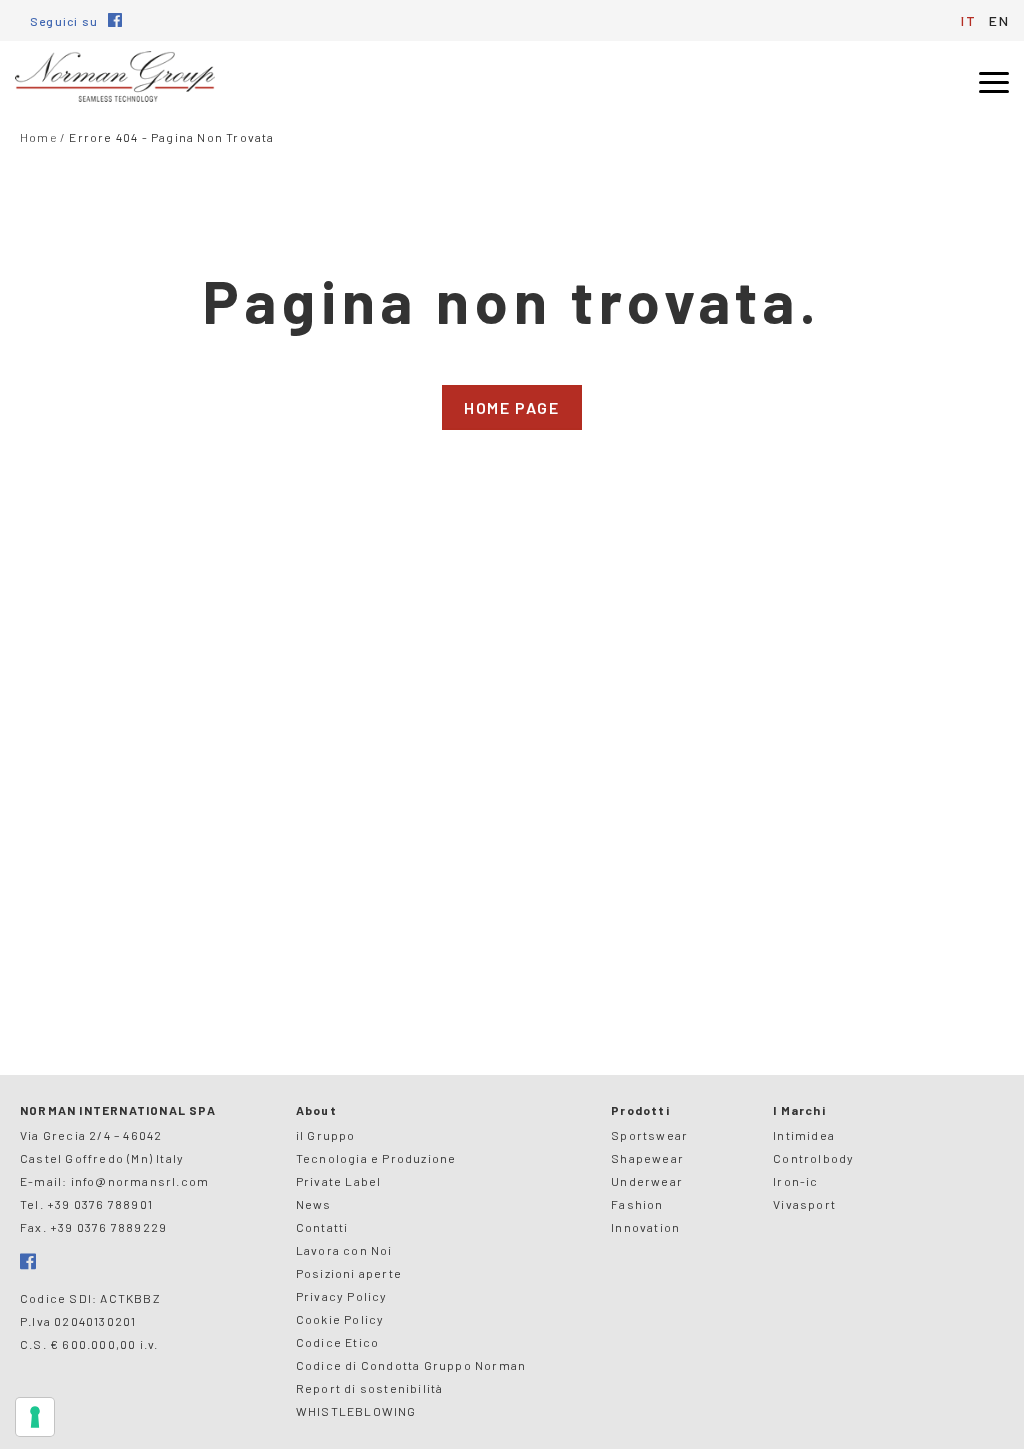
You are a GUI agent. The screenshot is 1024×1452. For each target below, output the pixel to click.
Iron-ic (795, 1181)
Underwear (647, 1181)
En (999, 20)
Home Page (511, 407)
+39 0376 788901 (100, 1204)
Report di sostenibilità (370, 1388)
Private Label (339, 1181)
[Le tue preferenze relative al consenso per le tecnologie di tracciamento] (35, 1417)
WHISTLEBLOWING (356, 1411)
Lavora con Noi (344, 1250)
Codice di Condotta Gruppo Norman (411, 1365)
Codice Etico (337, 1342)
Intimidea (804, 1135)
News (314, 1204)
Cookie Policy (340, 1319)
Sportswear (649, 1135)
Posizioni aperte (349, 1273)
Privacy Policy (342, 1296)
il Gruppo (326, 1135)
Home (38, 137)
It (968, 20)
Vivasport (804, 1204)
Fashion (637, 1204)
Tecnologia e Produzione (376, 1158)
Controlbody (813, 1158)
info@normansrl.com (140, 1181)
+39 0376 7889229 (108, 1227)
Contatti (322, 1227)
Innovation (645, 1227)
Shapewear (647, 1158)
